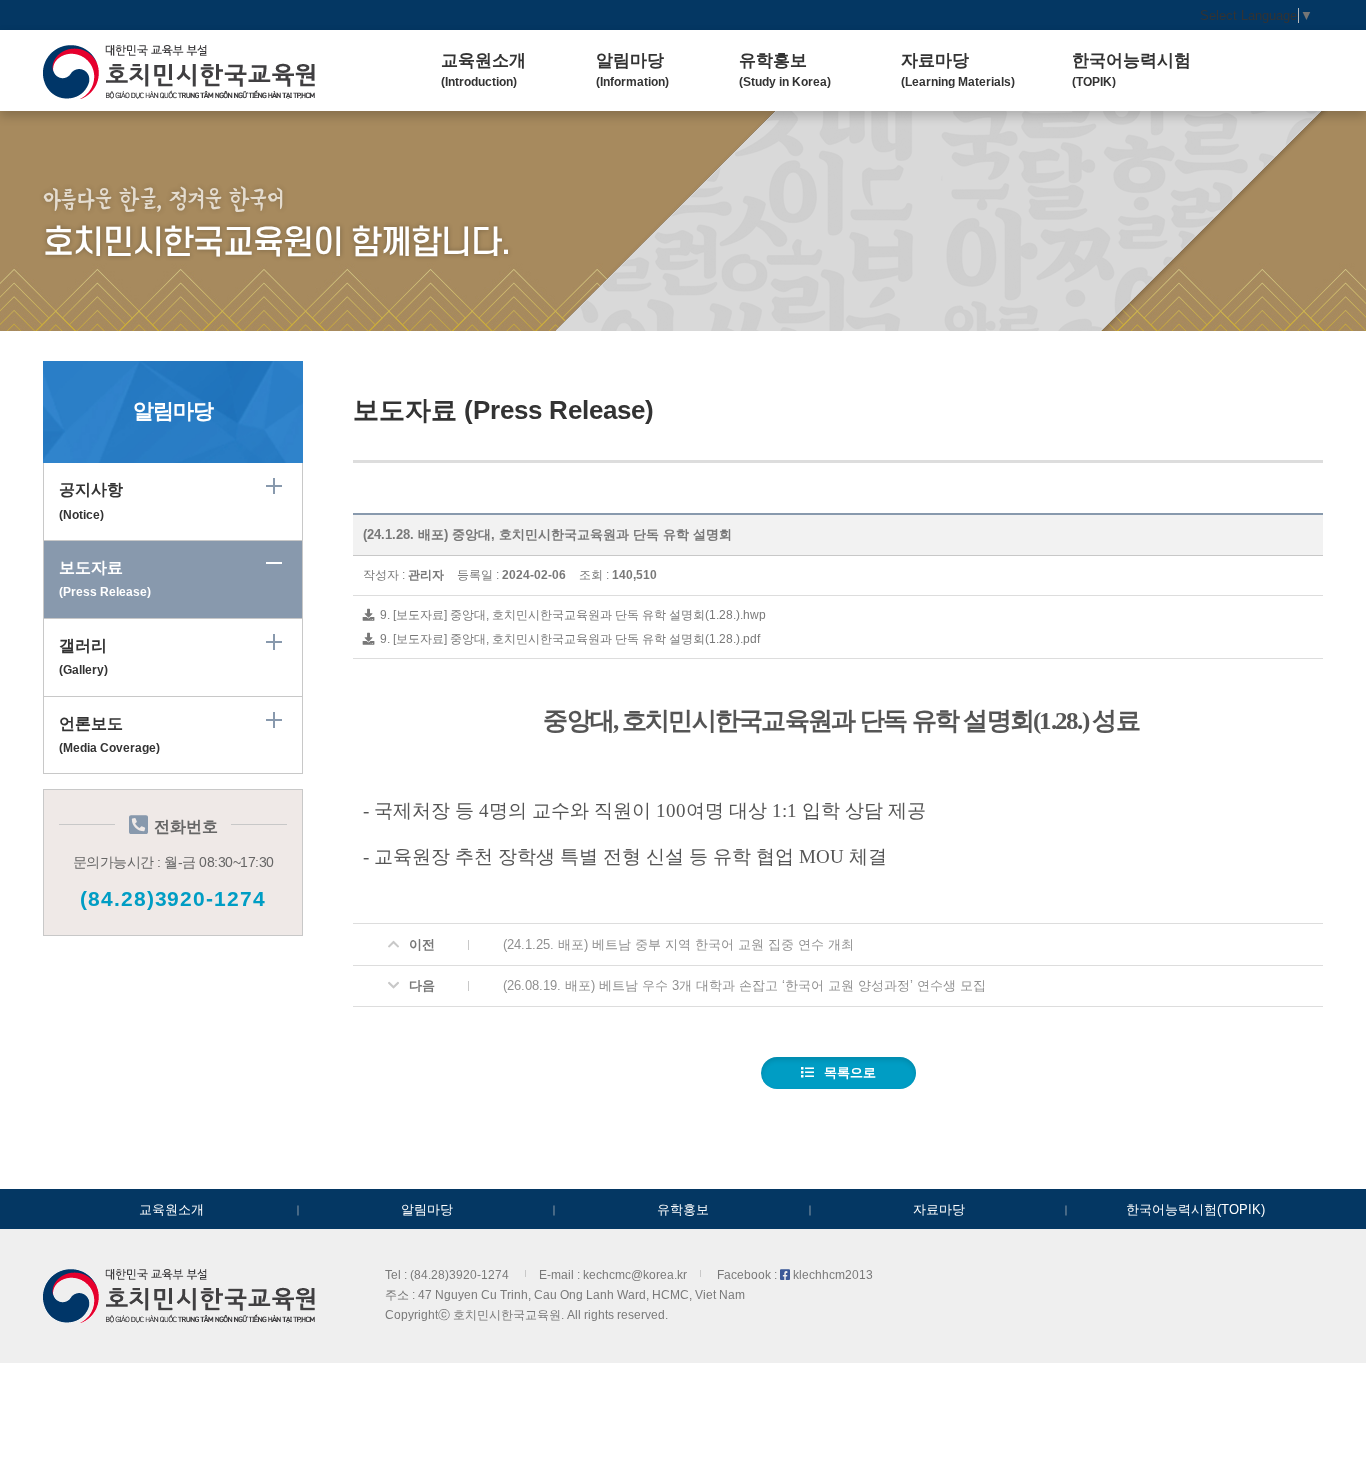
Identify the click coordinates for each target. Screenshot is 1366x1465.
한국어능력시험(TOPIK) (1195, 1209)
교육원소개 (171, 1209)
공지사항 (91, 501)
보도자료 (105, 579)
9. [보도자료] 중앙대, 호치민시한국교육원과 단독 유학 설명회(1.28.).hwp (571, 614)
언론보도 (109, 735)
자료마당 (939, 1209)
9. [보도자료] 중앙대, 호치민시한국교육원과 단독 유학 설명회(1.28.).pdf (568, 638)
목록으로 (850, 1072)
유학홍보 (683, 1209)
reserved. (642, 1314)
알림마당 (427, 1209)
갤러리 (83, 657)
